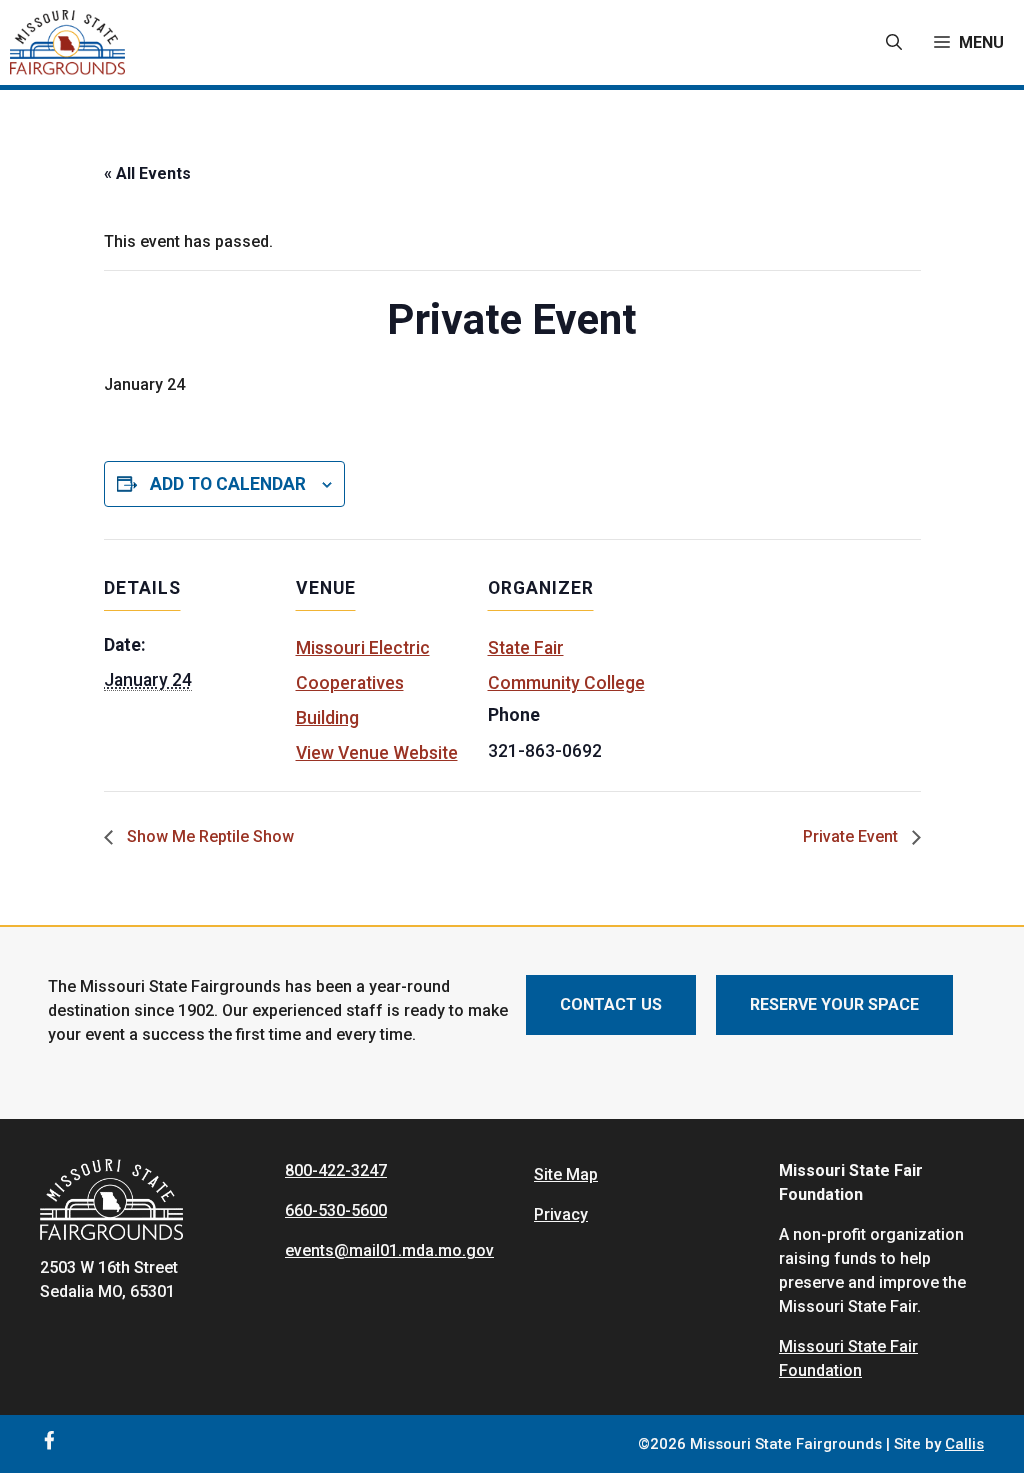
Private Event (852, 836)
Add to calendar (228, 484)
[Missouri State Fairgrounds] (67, 42)
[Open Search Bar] (894, 43)
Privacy (561, 1214)
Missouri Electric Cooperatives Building (363, 683)
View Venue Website (377, 753)
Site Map (566, 1174)
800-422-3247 (336, 1170)
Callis (964, 1444)
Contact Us (611, 1004)
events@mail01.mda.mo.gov (389, 1250)
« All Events (147, 173)
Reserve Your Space (834, 1004)
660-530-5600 (336, 1210)
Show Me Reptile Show (208, 836)
